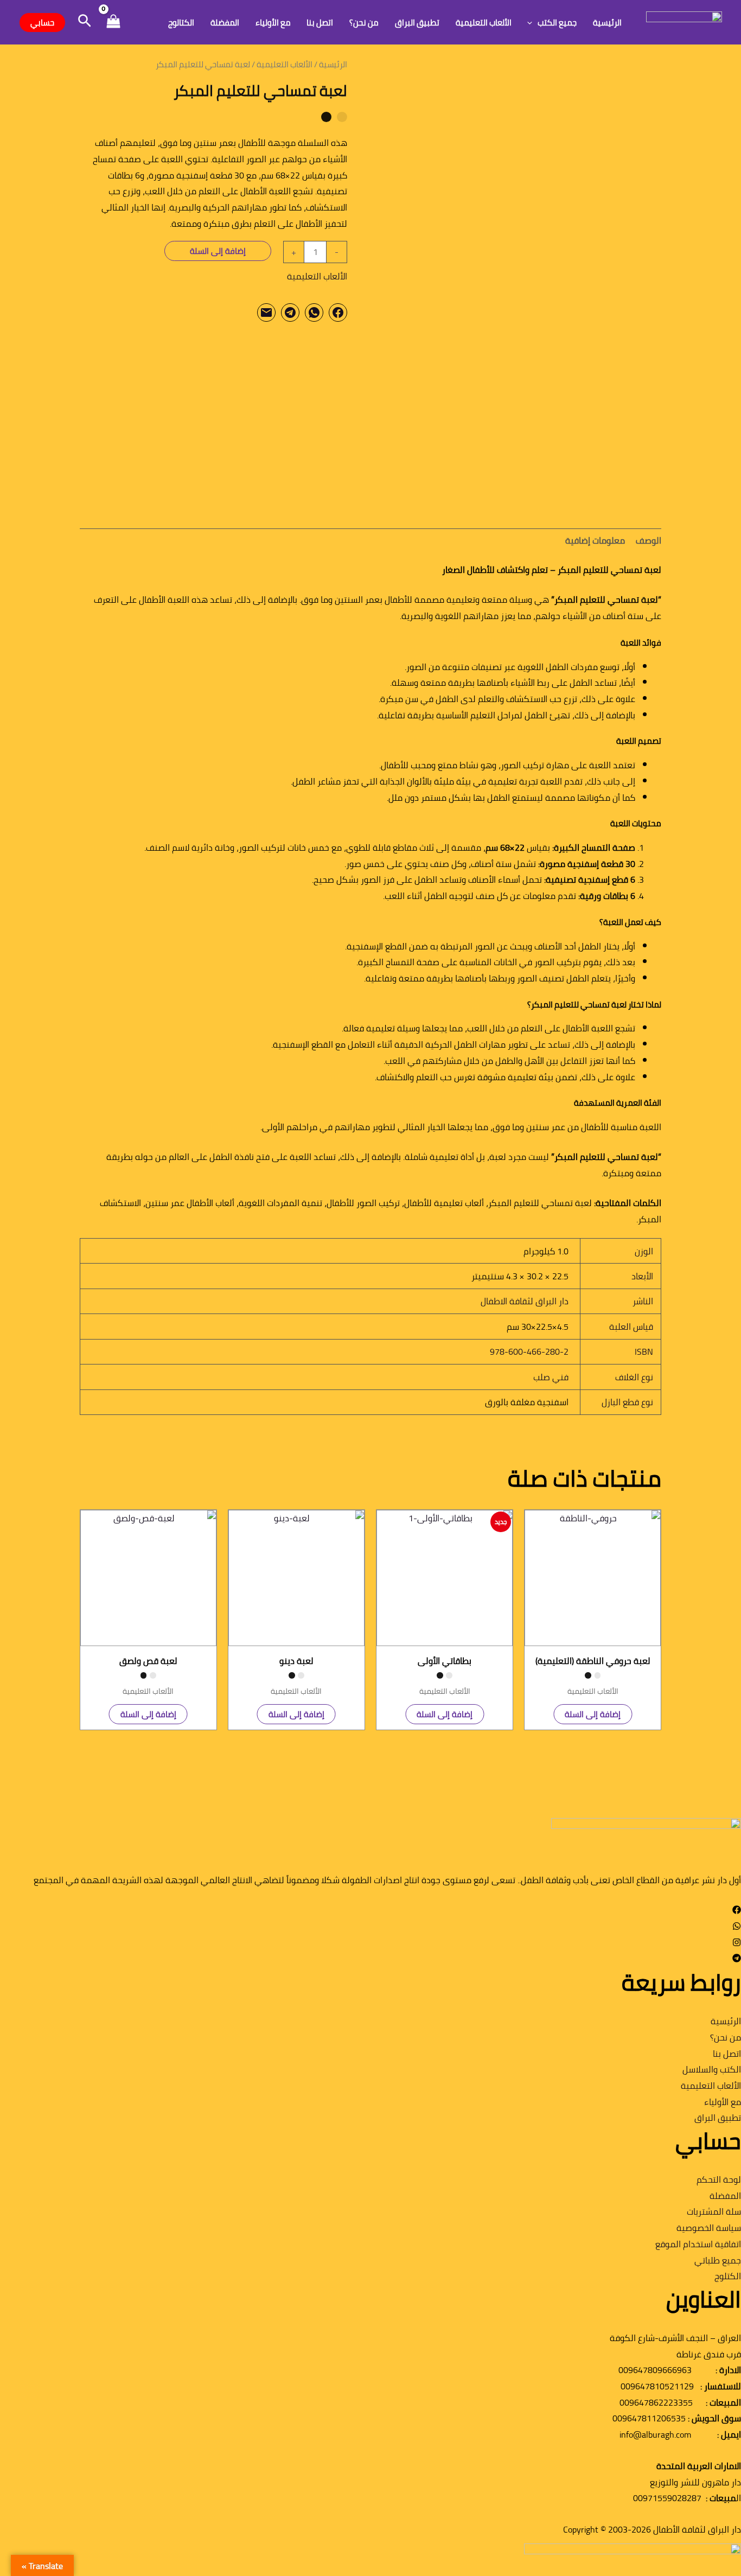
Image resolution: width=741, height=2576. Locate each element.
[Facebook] (737, 1911)
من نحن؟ (364, 23)
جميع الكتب (557, 23)
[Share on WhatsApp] (314, 313)
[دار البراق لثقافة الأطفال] (684, 21)
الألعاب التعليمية (484, 23)
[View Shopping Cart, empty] (113, 23)
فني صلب (551, 1377)
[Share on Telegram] (290, 313)
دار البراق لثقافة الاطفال (525, 1301)
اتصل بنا (320, 23)
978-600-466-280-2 (529, 1351)
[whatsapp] (737, 1927)
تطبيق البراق (417, 23)
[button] (532, 23)
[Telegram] (737, 1959)
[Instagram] (737, 1943)
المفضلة (225, 23)
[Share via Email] (266, 313)
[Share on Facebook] (338, 313)
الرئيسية (607, 23)
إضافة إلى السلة (218, 251)
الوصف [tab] (649, 540)
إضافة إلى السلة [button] (593, 1714)
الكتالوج (181, 23)
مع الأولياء (273, 23)
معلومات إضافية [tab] (595, 540)
